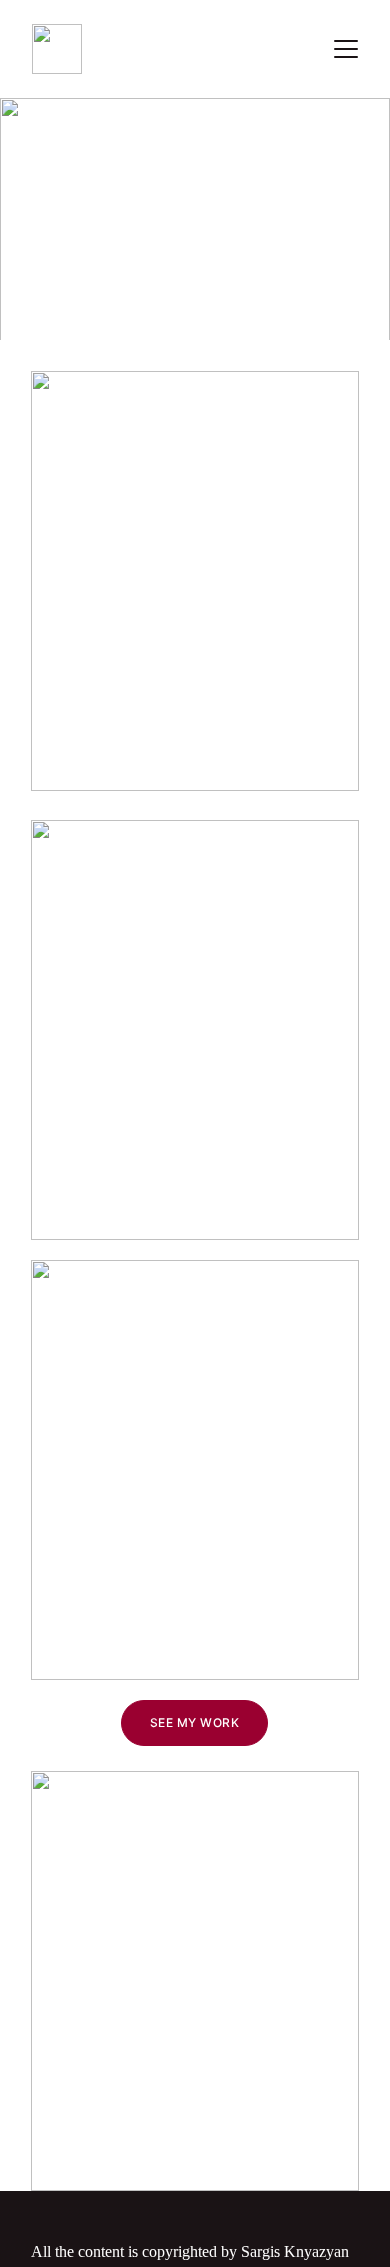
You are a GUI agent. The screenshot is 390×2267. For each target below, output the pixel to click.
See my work (194, 1722)
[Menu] (346, 49)
